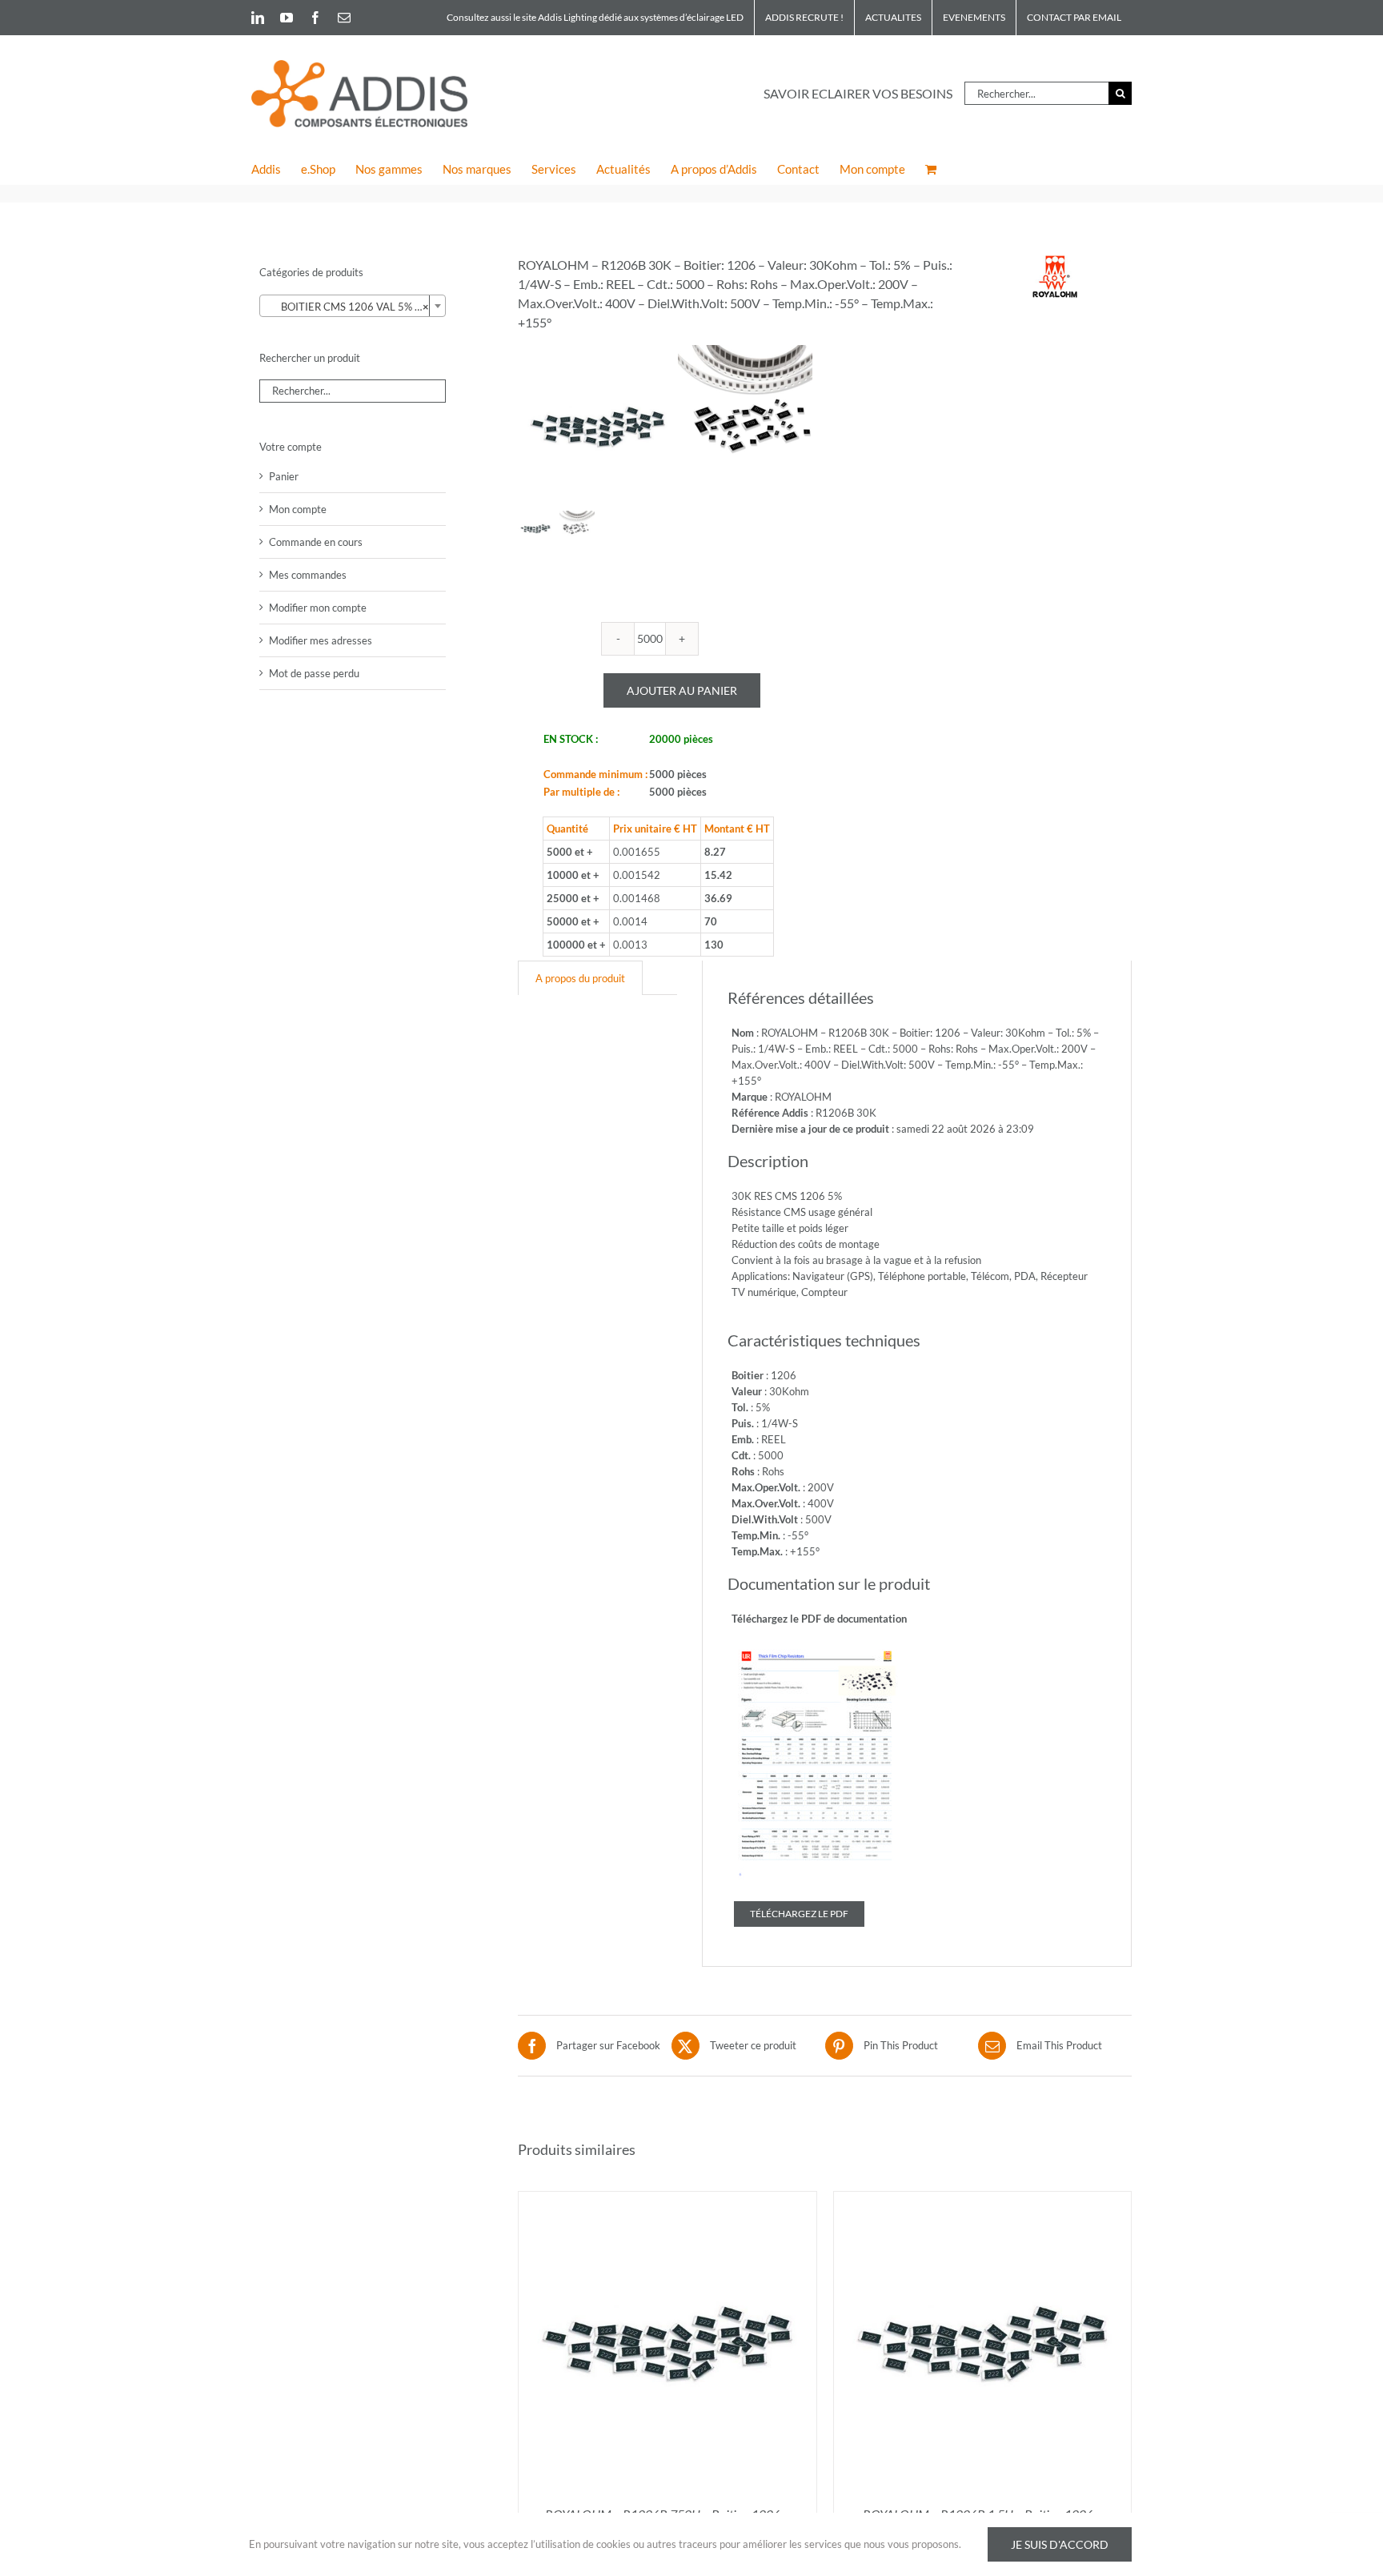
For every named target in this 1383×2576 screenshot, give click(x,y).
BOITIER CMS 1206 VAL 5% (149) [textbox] (355, 307)
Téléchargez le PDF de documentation (819, 1619)
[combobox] (353, 306)
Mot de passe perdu (314, 673)
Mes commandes (308, 575)
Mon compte (298, 509)
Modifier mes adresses (321, 640)
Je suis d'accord (1060, 2544)
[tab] (580, 978)
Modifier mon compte (318, 608)
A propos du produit (580, 978)
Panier (284, 476)
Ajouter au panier (682, 690)
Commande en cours (316, 542)
